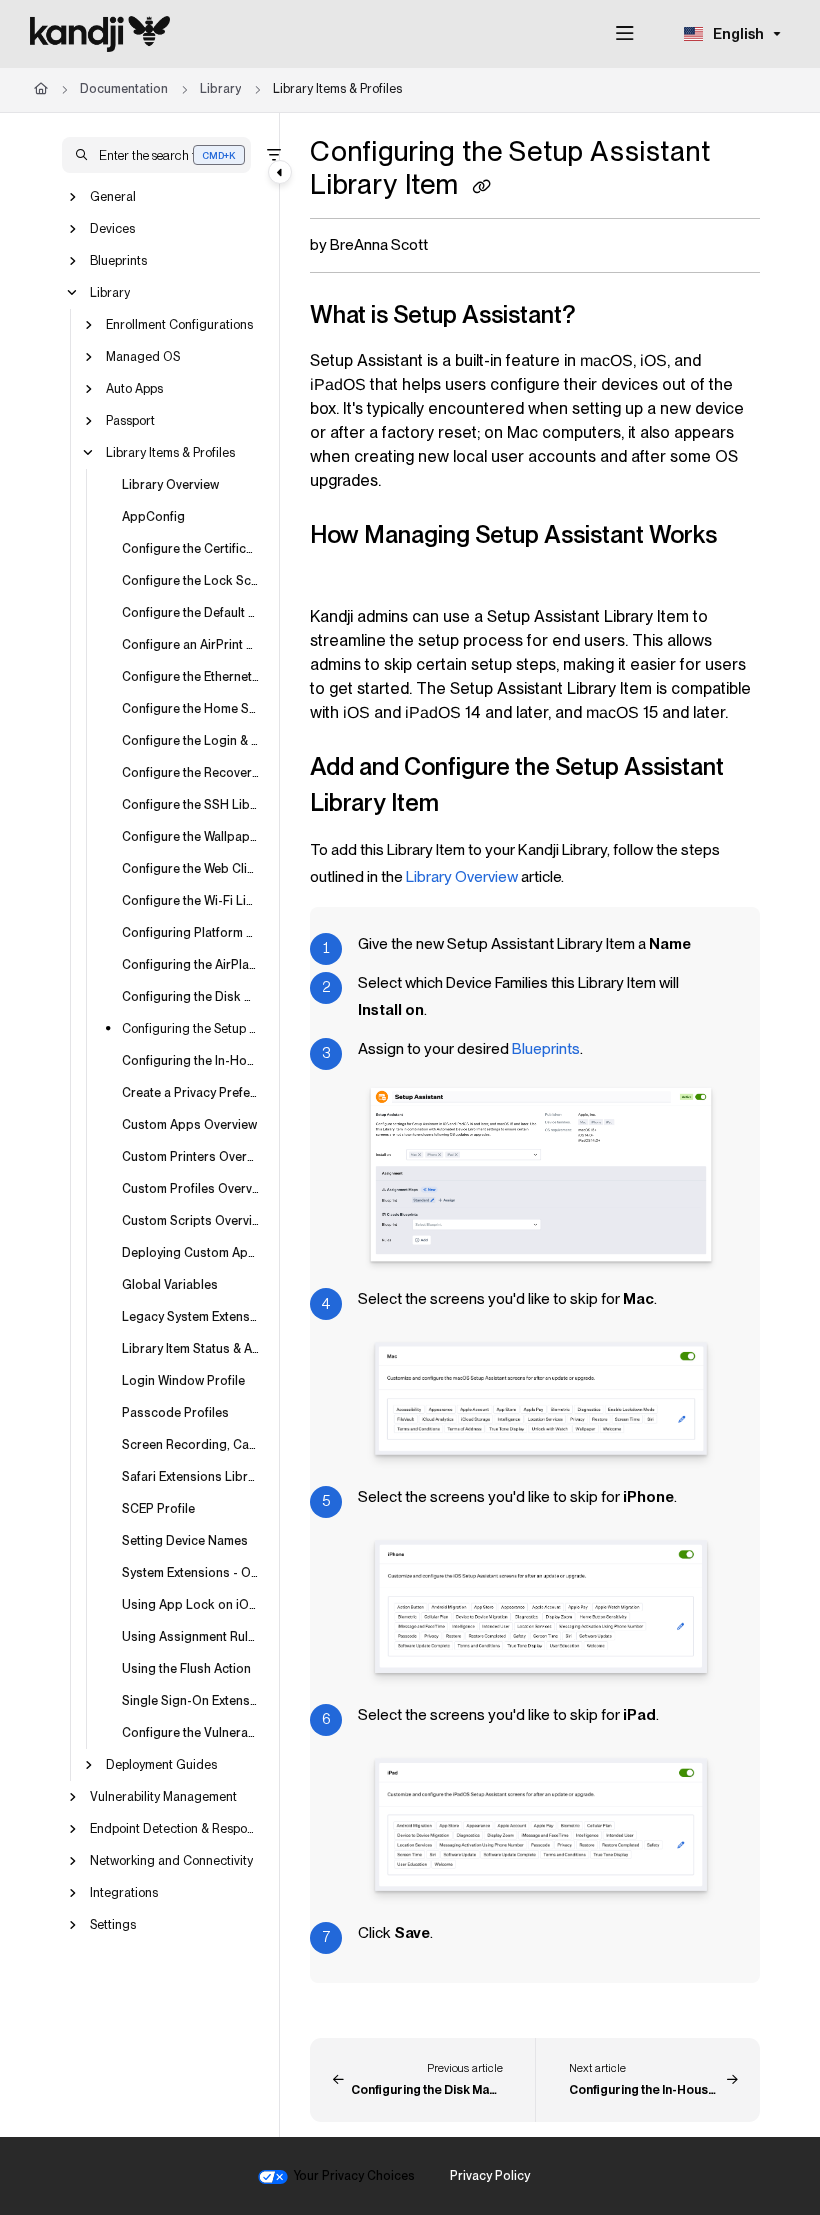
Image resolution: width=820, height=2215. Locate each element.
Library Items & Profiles (337, 88)
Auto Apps (134, 387)
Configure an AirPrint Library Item (191, 643)
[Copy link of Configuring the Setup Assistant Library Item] (482, 187)
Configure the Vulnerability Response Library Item (191, 1731)
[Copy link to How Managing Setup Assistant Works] (341, 573)
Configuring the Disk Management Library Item (191, 995)
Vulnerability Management (163, 1795)
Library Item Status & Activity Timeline (191, 1347)
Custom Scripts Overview (191, 1219)
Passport (130, 419)
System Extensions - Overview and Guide (191, 1571)
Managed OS (143, 355)
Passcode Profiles (175, 1411)
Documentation (124, 88)
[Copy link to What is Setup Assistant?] (607, 317)
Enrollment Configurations (179, 323)
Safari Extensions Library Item (191, 1475)
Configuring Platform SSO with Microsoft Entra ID (191, 931)
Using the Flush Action (186, 1667)
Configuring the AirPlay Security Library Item (191, 963)
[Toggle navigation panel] (280, 172)
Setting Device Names (185, 1539)
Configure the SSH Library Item (191, 803)
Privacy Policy (490, 2175)
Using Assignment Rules (191, 1635)
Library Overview (170, 483)
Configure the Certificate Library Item (191, 547)
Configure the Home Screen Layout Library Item (191, 707)
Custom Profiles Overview (191, 1187)
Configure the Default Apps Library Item (191, 611)
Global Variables (170, 1283)
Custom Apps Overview (189, 1123)
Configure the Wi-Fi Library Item (191, 899)
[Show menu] (625, 34)
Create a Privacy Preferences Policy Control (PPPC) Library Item (191, 1091)
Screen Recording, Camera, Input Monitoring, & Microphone (191, 1443)
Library (220, 88)
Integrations (124, 1891)
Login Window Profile (183, 1379)
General (113, 195)
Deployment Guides (161, 1763)
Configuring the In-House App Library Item (191, 1059)
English (737, 34)
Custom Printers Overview (191, 1155)
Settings (113, 1923)
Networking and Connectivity (171, 1859)
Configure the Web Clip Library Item (191, 867)
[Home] (100, 34)
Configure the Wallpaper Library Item (191, 835)
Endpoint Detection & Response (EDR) (175, 1827)
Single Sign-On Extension (191, 1699)
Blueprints (118, 259)
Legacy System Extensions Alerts (191, 1315)
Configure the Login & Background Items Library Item (191, 739)
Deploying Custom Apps (191, 1251)
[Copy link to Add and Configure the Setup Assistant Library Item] (470, 805)
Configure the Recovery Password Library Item (191, 771)
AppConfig (153, 515)
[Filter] (274, 155)
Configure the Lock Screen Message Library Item (191, 579)
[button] (156, 155)
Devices (112, 227)
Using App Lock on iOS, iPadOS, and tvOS (191, 1603)
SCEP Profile (158, 1507)
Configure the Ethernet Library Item (191, 675)
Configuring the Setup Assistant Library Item (191, 1027)
